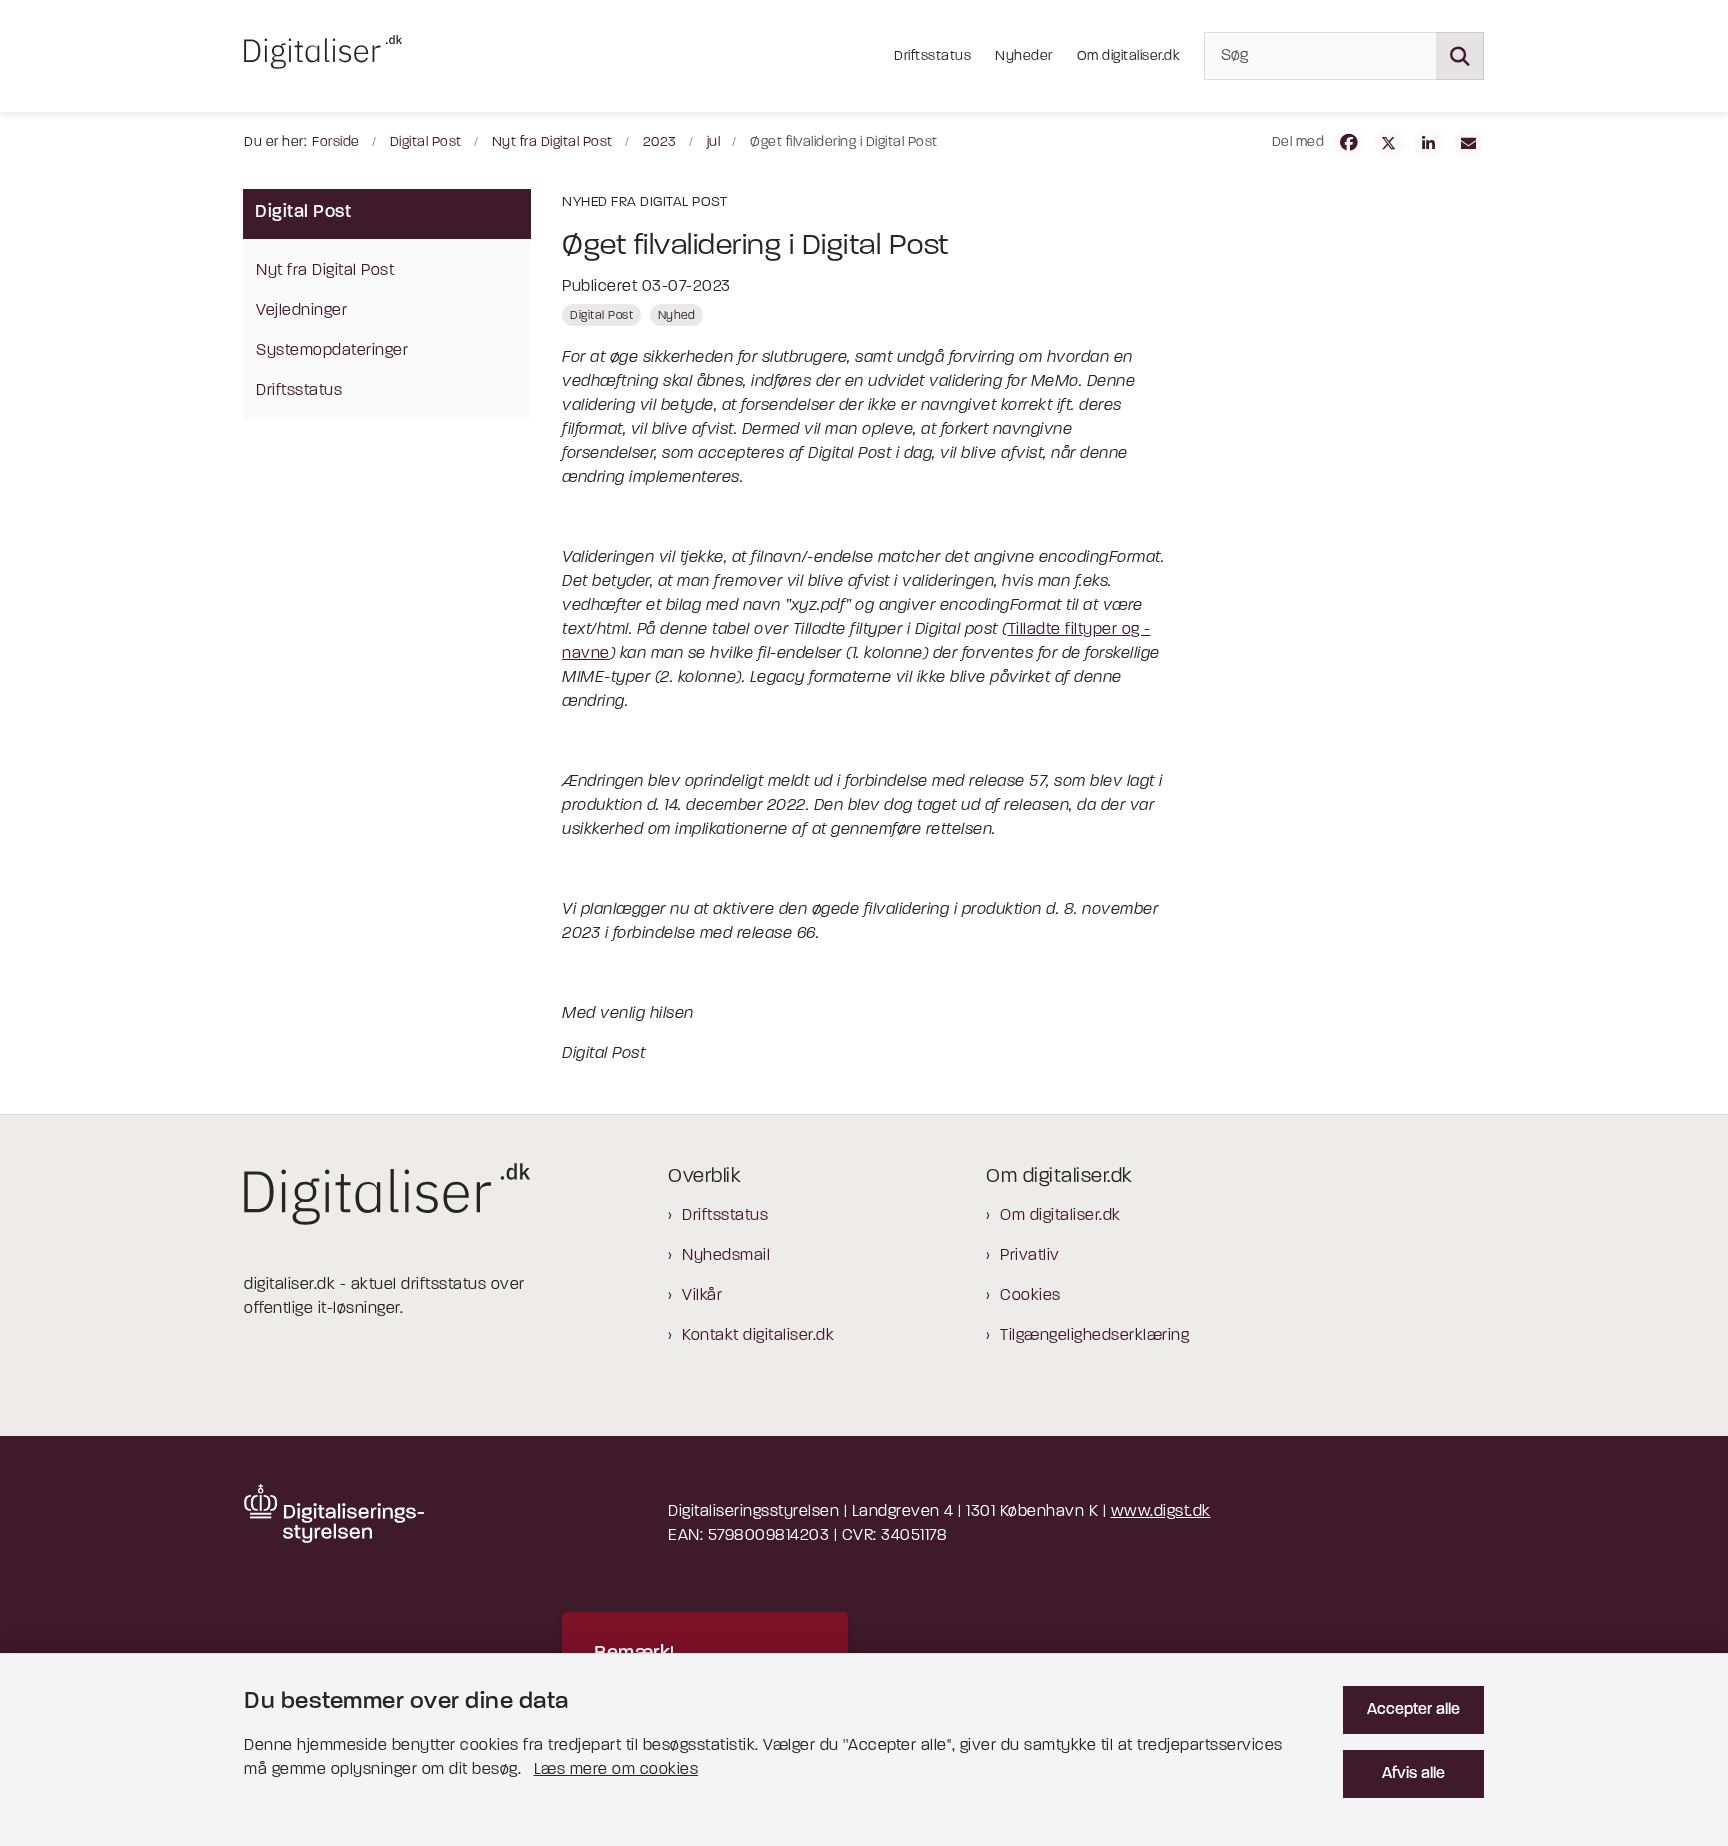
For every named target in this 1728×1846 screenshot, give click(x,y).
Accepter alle (1413, 1710)
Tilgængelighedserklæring (1094, 1336)
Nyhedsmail (726, 1256)
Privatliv (1030, 1256)
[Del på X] (1389, 143)
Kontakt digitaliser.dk (758, 1336)
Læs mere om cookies (616, 1770)
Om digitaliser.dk (1060, 1216)
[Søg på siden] (1460, 56)
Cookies (1030, 1296)
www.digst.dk (1161, 1512)
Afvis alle (1413, 1774)
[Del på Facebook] (1349, 143)
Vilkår (702, 1296)
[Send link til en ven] (1469, 143)
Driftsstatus (725, 1216)
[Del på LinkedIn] (1429, 143)
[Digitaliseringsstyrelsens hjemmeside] (334, 1513)
